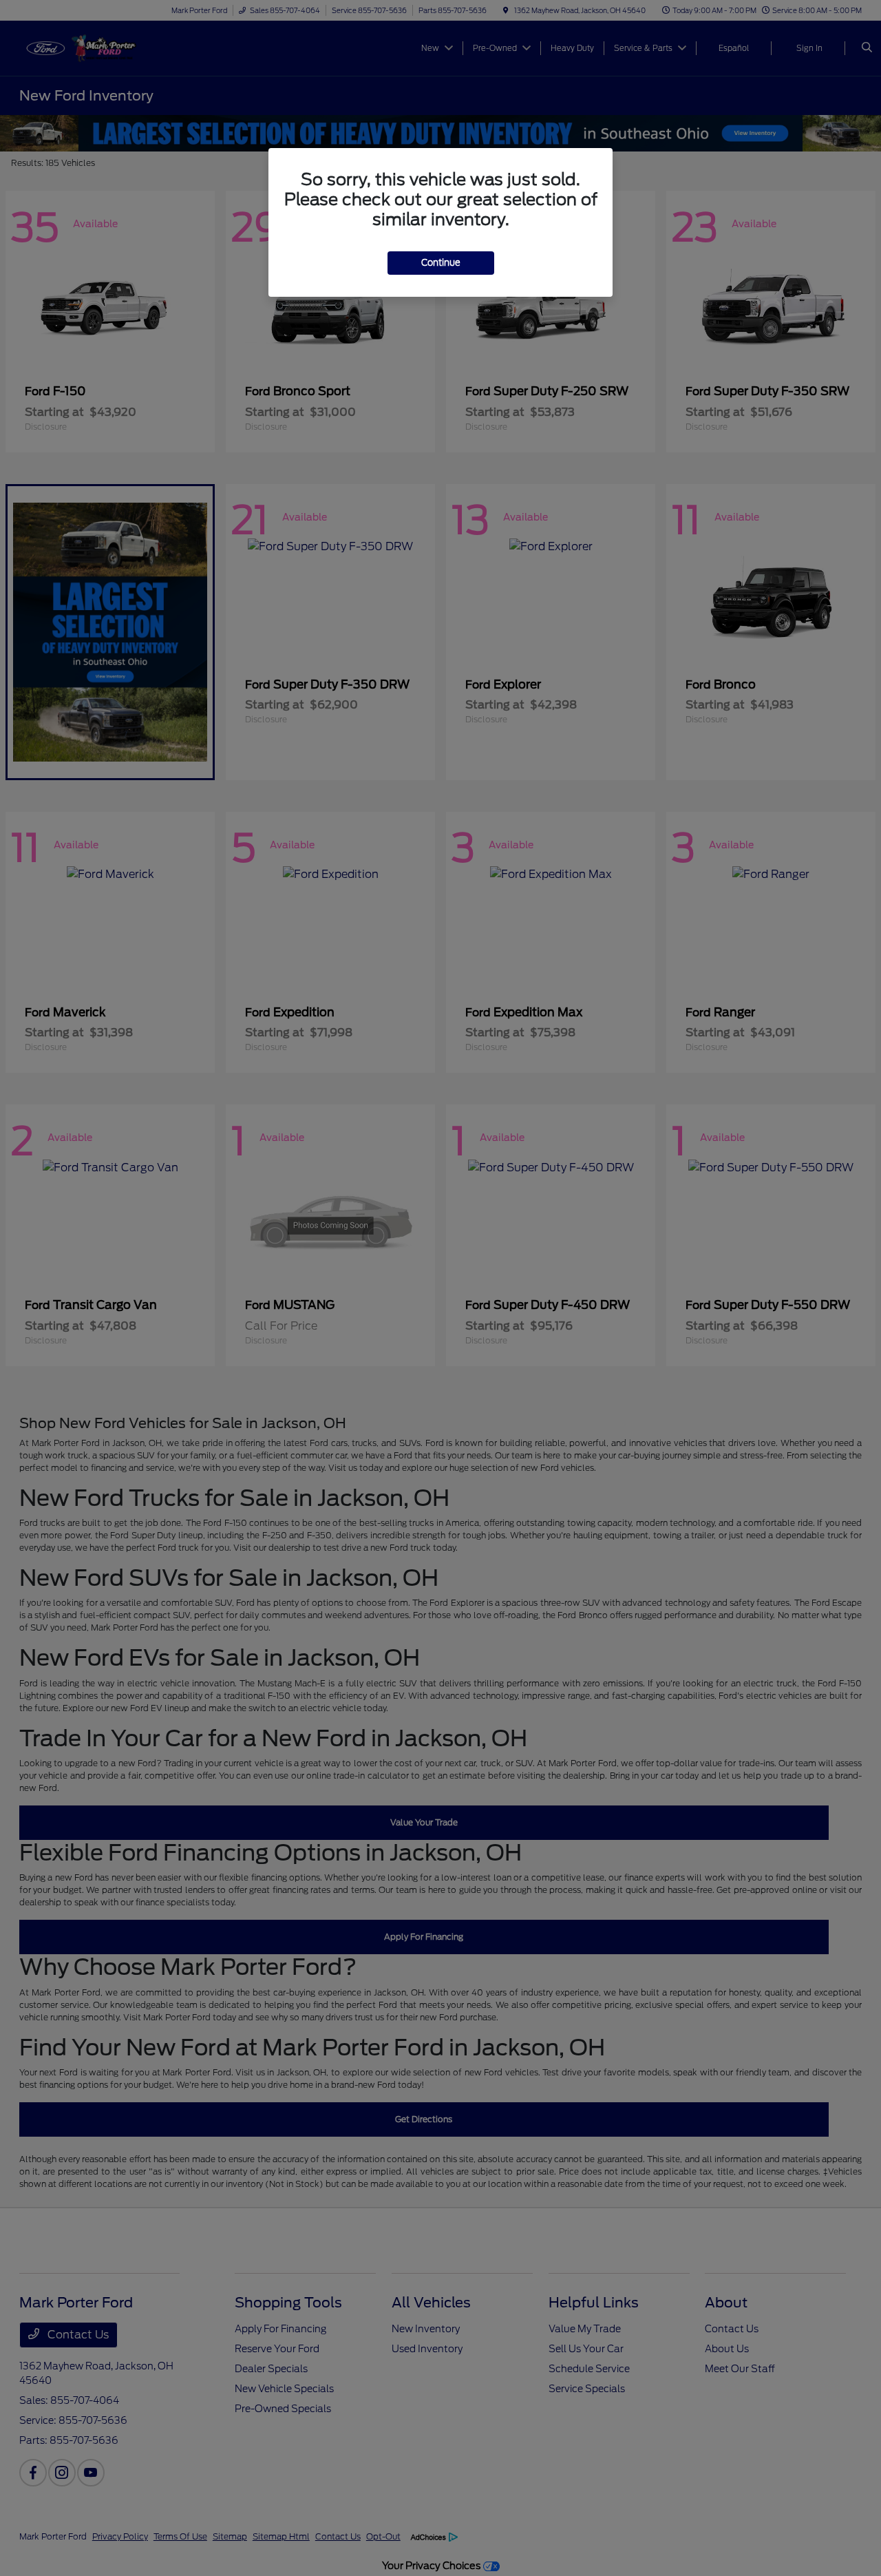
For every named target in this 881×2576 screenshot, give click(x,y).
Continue (441, 263)
